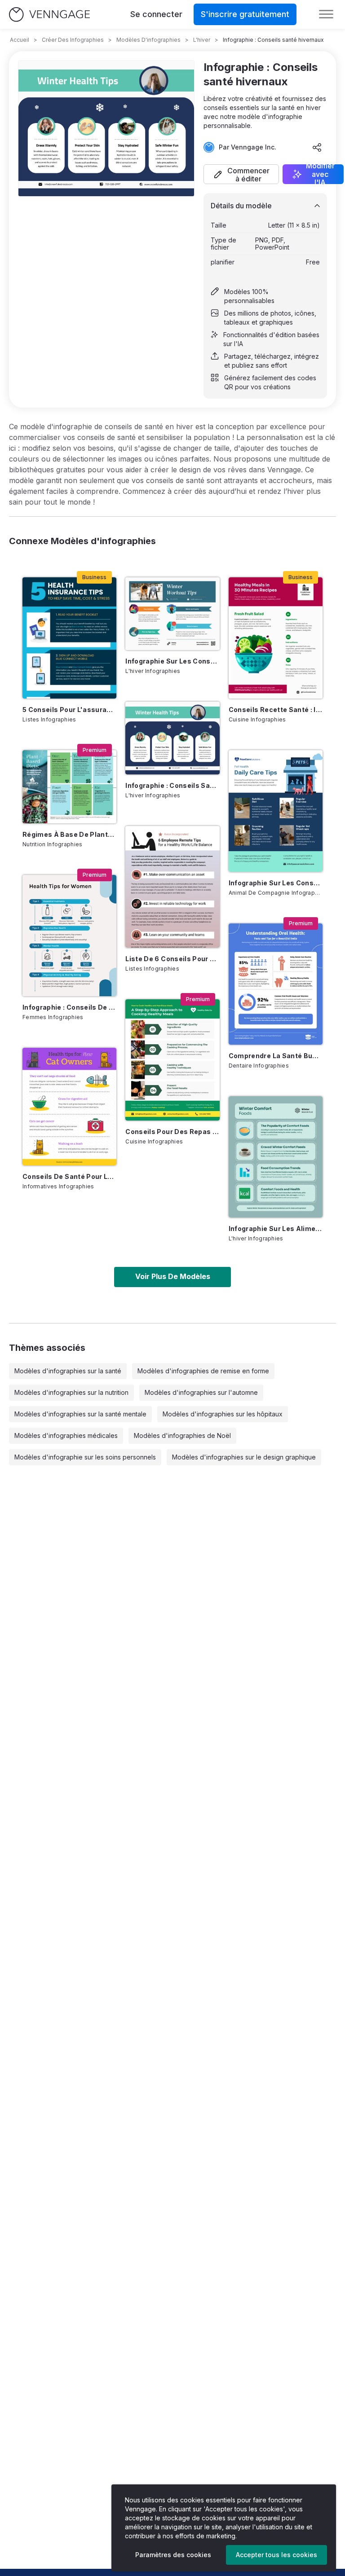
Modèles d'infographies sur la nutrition (71, 1392)
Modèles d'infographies (148, 40)
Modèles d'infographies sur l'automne (201, 1392)
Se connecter (156, 14)
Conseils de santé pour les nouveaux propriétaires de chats (69, 1176)
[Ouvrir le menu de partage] (317, 147)
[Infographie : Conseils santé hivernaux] (172, 738)
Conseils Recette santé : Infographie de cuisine (276, 710)
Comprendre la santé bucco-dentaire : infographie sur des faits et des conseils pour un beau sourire (276, 1056)
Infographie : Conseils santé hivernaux (172, 785)
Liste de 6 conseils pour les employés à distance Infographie (172, 959)
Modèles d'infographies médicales (66, 1435)
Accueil (20, 40)
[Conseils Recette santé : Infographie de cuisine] (276, 638)
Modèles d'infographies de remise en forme (203, 1371)
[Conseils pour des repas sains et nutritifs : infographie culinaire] (172, 1060)
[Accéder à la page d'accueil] (49, 15)
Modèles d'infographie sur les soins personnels (85, 1457)
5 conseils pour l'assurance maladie (69, 710)
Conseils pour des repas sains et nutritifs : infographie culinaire (172, 1132)
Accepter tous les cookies (276, 2555)
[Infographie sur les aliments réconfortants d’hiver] (276, 1157)
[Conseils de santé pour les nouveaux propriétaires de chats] (69, 1107)
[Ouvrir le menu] (326, 14)
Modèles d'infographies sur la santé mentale (80, 1414)
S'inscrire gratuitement (245, 14)
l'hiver (202, 40)
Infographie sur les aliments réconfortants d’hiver (276, 1229)
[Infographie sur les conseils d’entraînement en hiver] (172, 614)
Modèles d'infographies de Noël (182, 1435)
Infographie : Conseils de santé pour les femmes (69, 1007)
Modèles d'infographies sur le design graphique (244, 1457)
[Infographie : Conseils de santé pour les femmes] (69, 936)
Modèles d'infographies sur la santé (68, 1371)
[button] (241, 174)
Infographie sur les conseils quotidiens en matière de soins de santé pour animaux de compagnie (276, 883)
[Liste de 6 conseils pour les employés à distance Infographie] (172, 887)
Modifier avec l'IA (320, 174)
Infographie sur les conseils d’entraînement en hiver (172, 661)
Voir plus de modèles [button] (173, 1276)
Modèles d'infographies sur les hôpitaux (223, 1414)
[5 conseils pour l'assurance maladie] (69, 638)
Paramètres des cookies (173, 2555)
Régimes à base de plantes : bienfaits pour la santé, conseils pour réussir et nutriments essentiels (69, 834)
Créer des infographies (73, 40)
